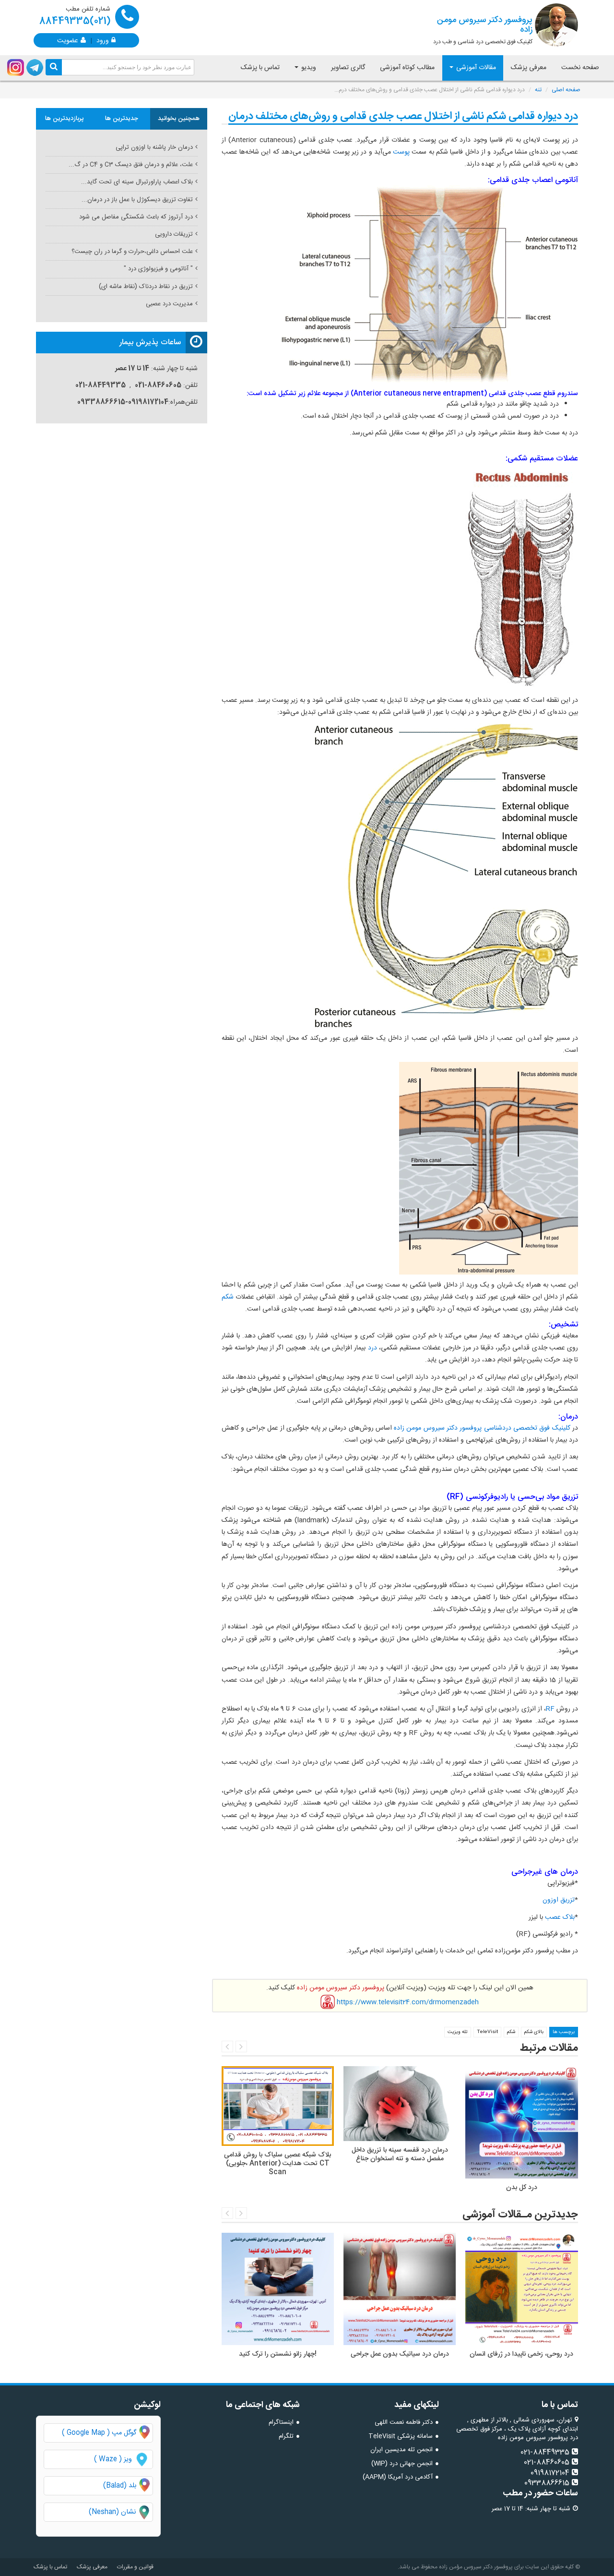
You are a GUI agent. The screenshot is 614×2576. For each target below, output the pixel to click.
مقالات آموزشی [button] (475, 68)
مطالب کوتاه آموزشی (407, 68)
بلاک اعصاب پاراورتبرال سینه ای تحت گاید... (137, 182)
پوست (400, 152)
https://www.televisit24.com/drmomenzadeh (408, 2002)
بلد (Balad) (120, 2486)
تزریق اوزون (559, 1900)
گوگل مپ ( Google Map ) (99, 2433)
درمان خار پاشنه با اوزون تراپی (154, 147)
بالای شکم (534, 2032)
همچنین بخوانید (179, 119)
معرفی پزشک (529, 68)
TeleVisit (487, 2032)
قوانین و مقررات (135, 2567)
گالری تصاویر (348, 68)
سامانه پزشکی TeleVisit (401, 2436)
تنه (538, 90)
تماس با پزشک (260, 68)
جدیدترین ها (122, 119)
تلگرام (286, 2436)
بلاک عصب (559, 1917)
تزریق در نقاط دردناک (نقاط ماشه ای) (146, 287)
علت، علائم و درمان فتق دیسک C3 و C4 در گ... (131, 165)
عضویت (68, 40)
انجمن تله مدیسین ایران (401, 2450)
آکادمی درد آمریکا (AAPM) (398, 2477)
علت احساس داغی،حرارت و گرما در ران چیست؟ (132, 252)
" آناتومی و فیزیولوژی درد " (158, 269)
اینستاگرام (281, 2422)
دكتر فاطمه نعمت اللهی (404, 2422)
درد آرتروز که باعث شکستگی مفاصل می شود (136, 217)
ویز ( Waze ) (113, 2459)
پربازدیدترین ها (65, 119)
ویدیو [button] (308, 68)
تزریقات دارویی (174, 234)
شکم (228, 1297)
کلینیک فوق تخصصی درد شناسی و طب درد (483, 30)
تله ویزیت (458, 2032)
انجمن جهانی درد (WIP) (402, 2464)
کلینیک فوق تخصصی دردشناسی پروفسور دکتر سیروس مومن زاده (482, 1428)
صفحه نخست (580, 68)
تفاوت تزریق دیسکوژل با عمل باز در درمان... (137, 200)
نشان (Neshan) (121, 2512)
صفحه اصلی (566, 90)
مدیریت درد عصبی (169, 304)
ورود (103, 40)
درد (371, 1348)
